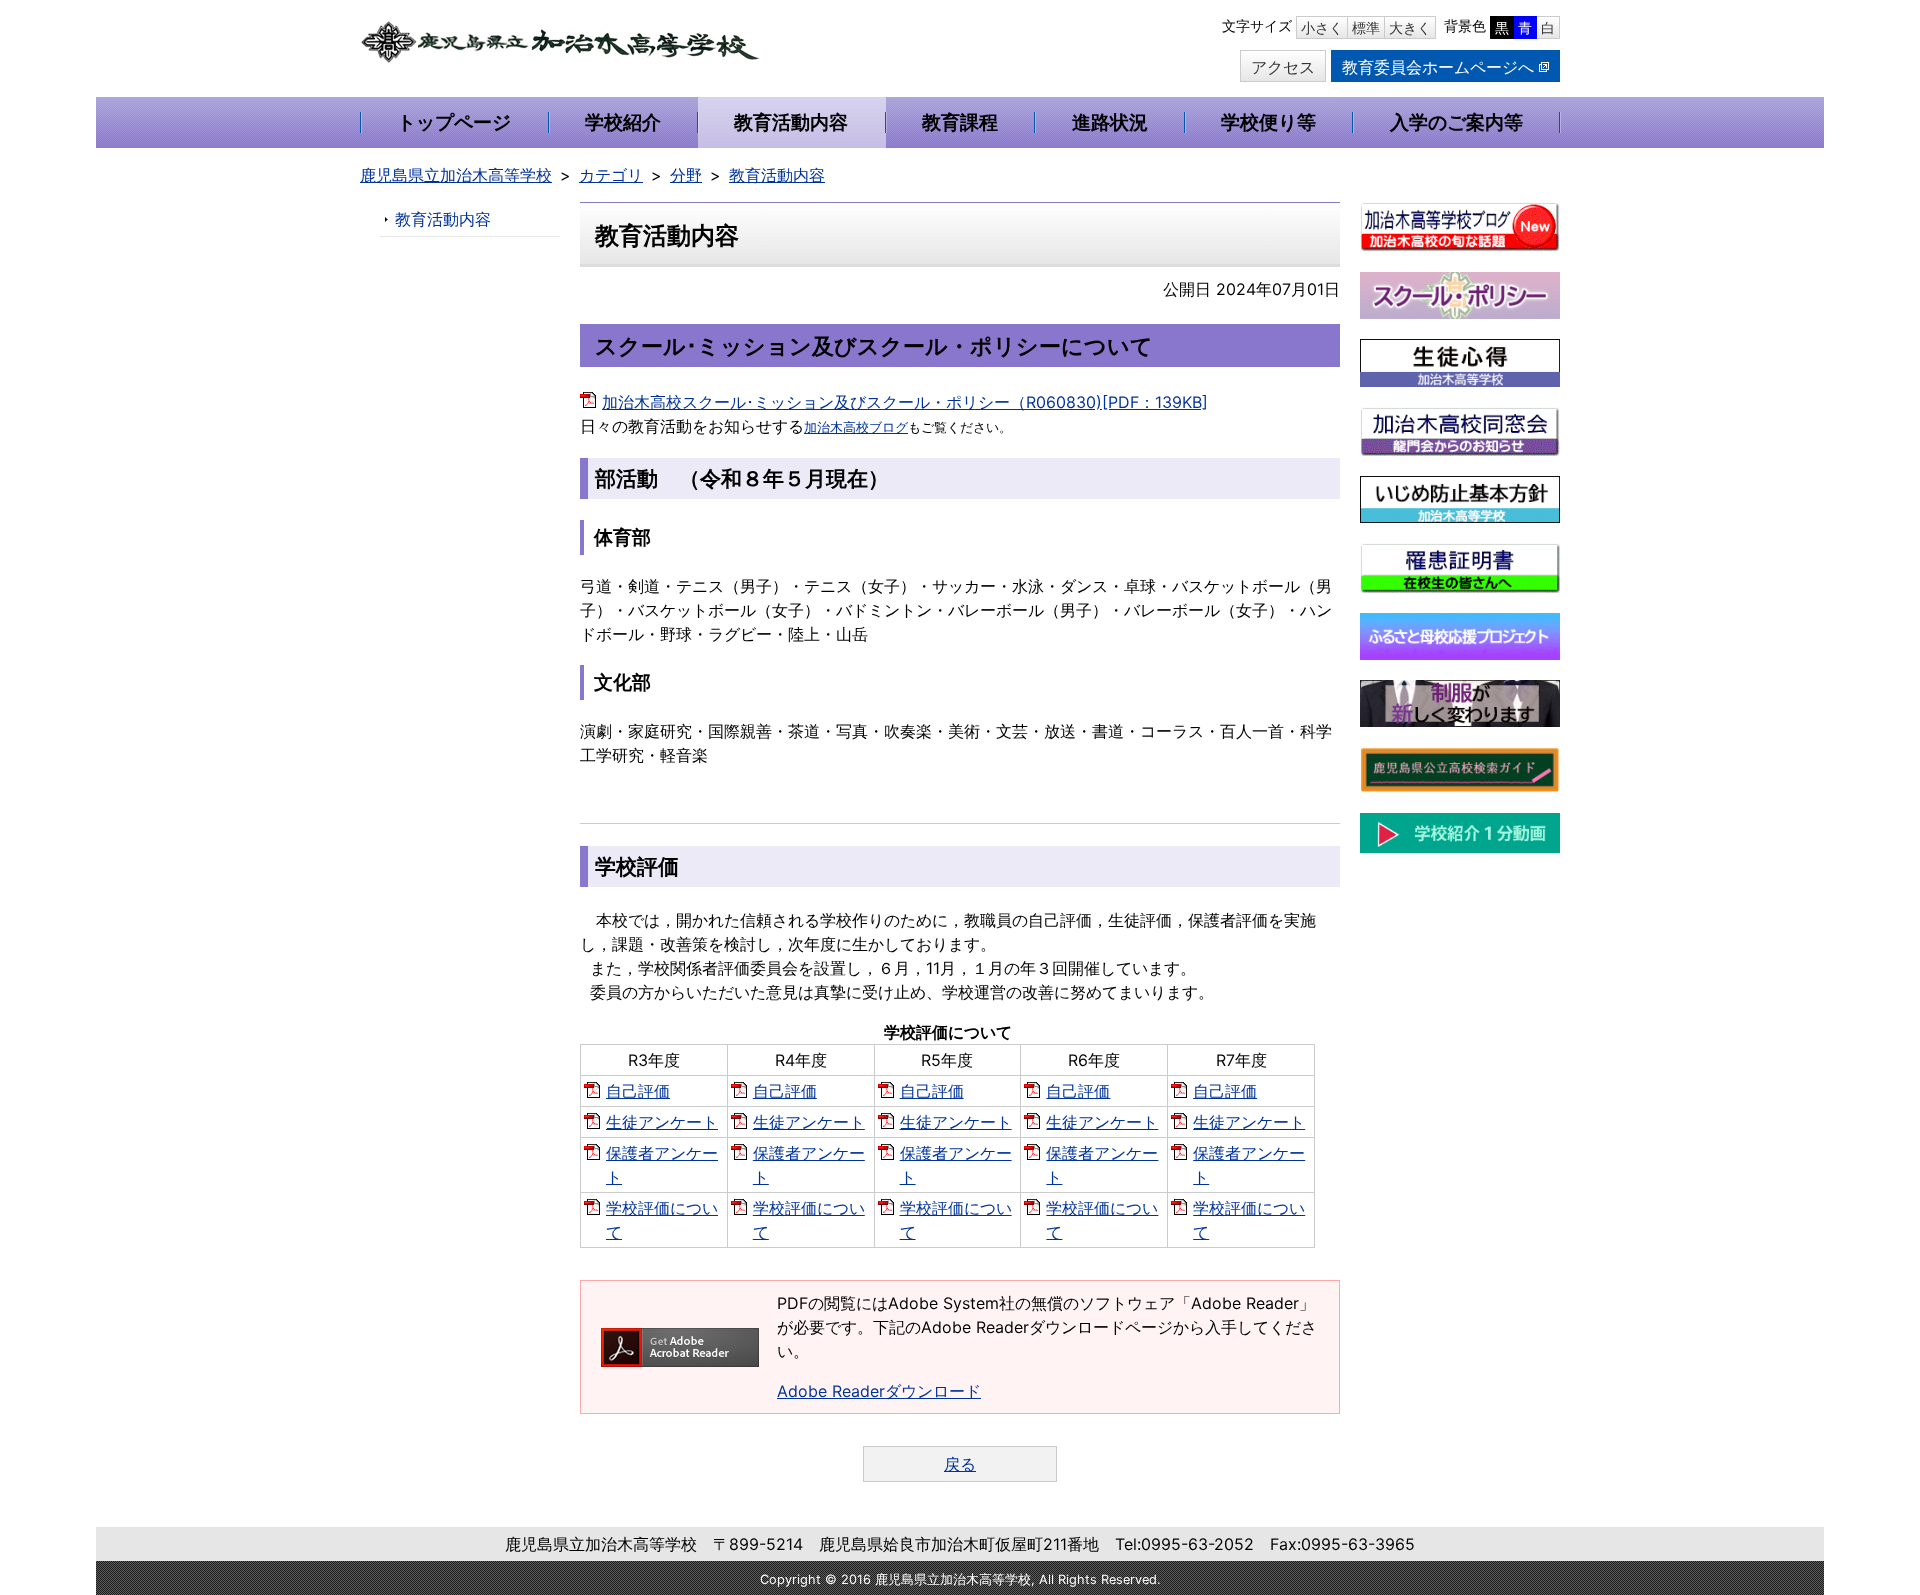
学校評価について (662, 1220)
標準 (1366, 27)
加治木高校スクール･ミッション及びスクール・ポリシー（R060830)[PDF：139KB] (905, 402)
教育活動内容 (777, 175)
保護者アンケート (662, 1165)
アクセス (1283, 67)
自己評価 (638, 1091)
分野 (686, 175)
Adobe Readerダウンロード (879, 1391)
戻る (960, 1464)
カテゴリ (611, 175)
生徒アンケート (662, 1122)
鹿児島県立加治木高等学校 (456, 175)
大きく (1410, 27)
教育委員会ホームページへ (1438, 67)
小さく (1322, 27)
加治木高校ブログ (856, 427)
